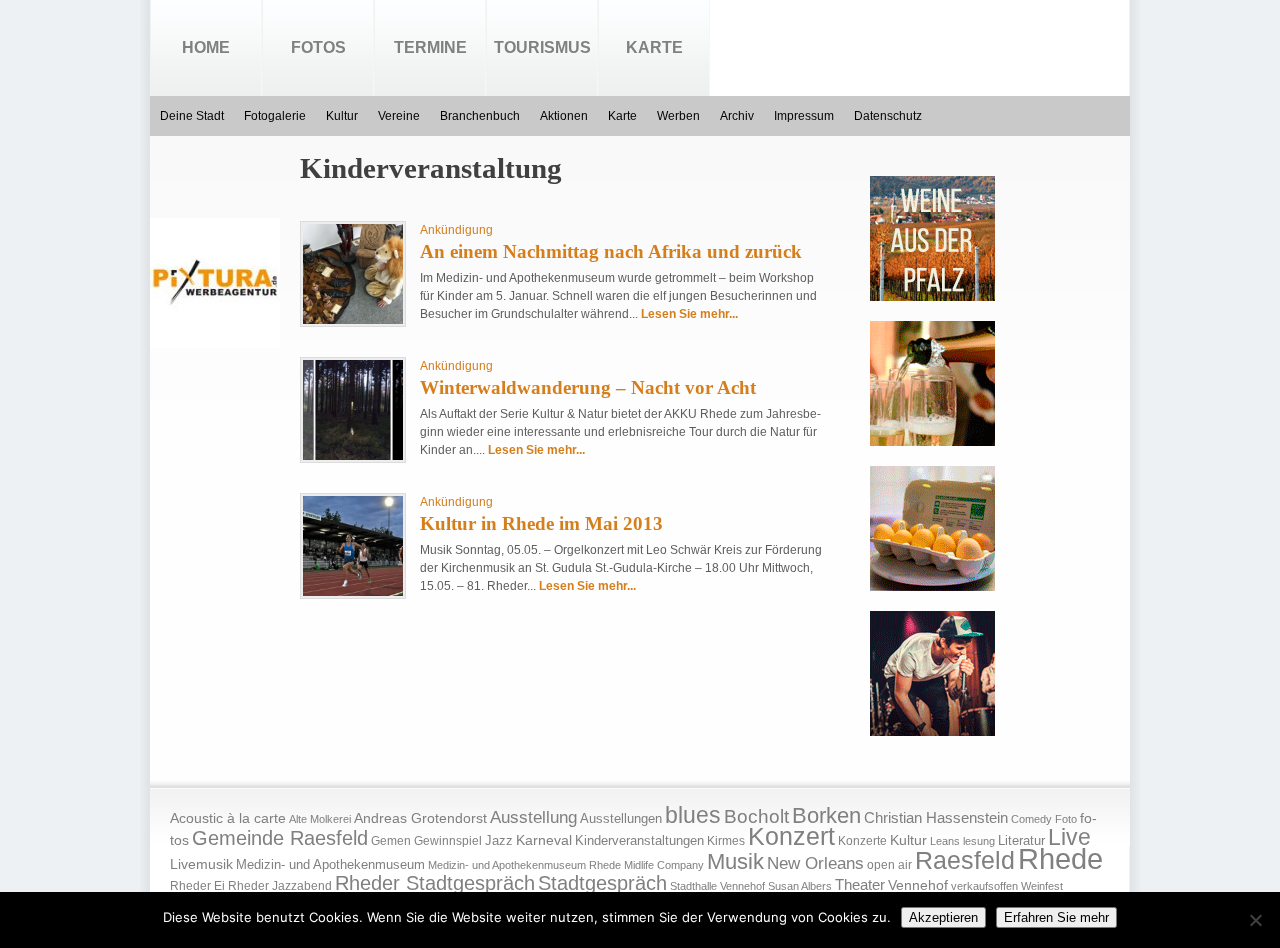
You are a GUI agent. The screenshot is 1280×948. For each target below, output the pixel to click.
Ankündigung (456, 230)
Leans (945, 841)
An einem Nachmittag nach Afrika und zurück (611, 251)
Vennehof (918, 885)
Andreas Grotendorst (420, 818)
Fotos (318, 47)
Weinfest (1042, 886)
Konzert (791, 836)
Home (206, 47)
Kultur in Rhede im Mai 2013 (541, 523)
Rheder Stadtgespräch (435, 883)
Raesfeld (965, 860)
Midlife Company (664, 865)
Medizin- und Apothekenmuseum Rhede (524, 865)
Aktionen (564, 116)
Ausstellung (533, 817)
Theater (860, 884)
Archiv (737, 116)
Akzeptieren (943, 917)
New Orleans (815, 863)
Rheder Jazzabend (280, 886)
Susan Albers (800, 886)
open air (889, 865)
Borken (826, 815)
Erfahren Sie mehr (1056, 917)
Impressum (804, 116)
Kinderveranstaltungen (639, 840)
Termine (430, 47)
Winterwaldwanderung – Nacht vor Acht (588, 387)
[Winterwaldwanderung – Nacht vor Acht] (353, 456)
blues (693, 815)
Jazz (499, 840)
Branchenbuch (480, 116)
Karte (654, 47)
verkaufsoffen (984, 886)
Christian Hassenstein (936, 818)
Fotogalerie (275, 116)
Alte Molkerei (320, 819)
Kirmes (726, 841)
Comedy (1031, 819)
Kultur (342, 116)
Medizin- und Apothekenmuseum (330, 864)
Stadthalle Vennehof (717, 886)
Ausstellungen (621, 819)
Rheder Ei (197, 886)
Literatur (1021, 841)
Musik (735, 861)
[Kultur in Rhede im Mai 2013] (353, 592)
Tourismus (542, 47)
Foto (1066, 819)
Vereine (399, 116)
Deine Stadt (192, 116)
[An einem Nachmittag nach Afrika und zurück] (353, 320)
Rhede (1060, 858)
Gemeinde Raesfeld (280, 838)
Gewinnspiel (448, 841)
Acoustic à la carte (228, 818)
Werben (678, 116)
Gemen (391, 841)
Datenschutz (888, 116)
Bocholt (756, 816)
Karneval (544, 840)
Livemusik (201, 864)
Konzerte (862, 841)
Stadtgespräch (602, 883)
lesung (979, 841)
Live (1069, 837)
